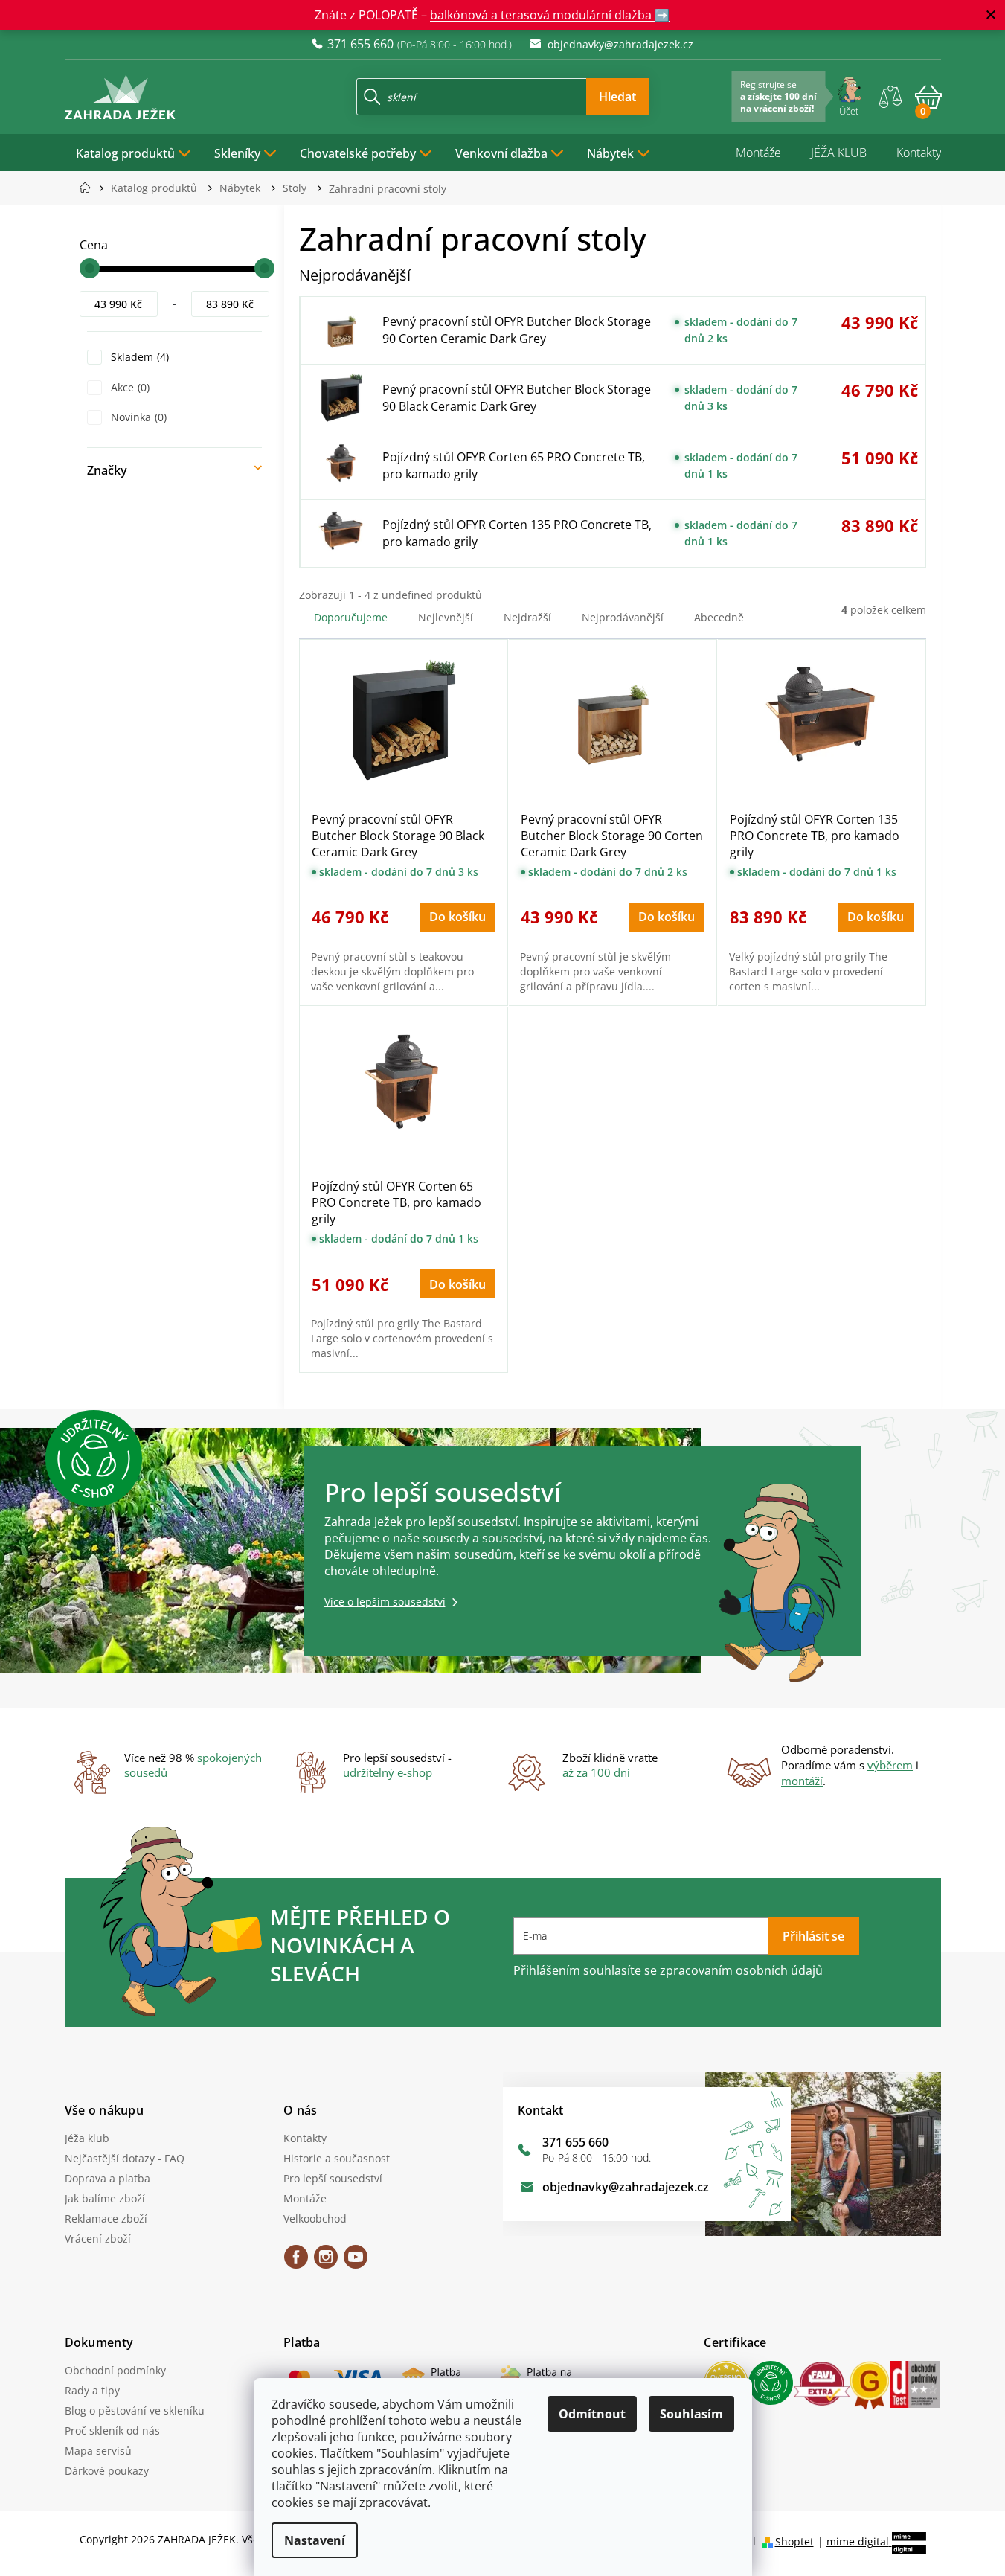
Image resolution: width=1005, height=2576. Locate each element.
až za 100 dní (596, 1772)
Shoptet (794, 2541)
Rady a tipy (92, 2390)
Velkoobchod (315, 2218)
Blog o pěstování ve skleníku (135, 2410)
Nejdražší (527, 617)
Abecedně (719, 617)
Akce (129, 387)
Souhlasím (691, 2414)
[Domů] (90, 188)
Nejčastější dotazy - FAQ (125, 2158)
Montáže (758, 153)
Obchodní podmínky (115, 2370)
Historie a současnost (337, 2158)
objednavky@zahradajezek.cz (626, 2187)
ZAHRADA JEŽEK (296, 2262)
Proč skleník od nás (112, 2431)
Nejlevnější (446, 617)
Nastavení (315, 2540)
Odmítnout (592, 2414)
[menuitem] (134, 153)
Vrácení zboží (98, 2239)
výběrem (890, 1765)
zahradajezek (326, 2262)
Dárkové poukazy (107, 2471)
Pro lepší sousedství (333, 2178)
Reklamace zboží (106, 2218)
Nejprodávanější (623, 617)
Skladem (138, 357)
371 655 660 (575, 2142)
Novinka (137, 417)
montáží (802, 1781)
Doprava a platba (107, 2178)
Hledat (617, 97)
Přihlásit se (813, 1936)
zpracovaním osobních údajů (741, 1970)
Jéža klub (87, 2138)
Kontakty (919, 153)
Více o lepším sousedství (385, 1602)
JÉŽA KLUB (839, 153)
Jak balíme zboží (105, 2198)
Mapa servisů (98, 2451)
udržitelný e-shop (388, 1772)
